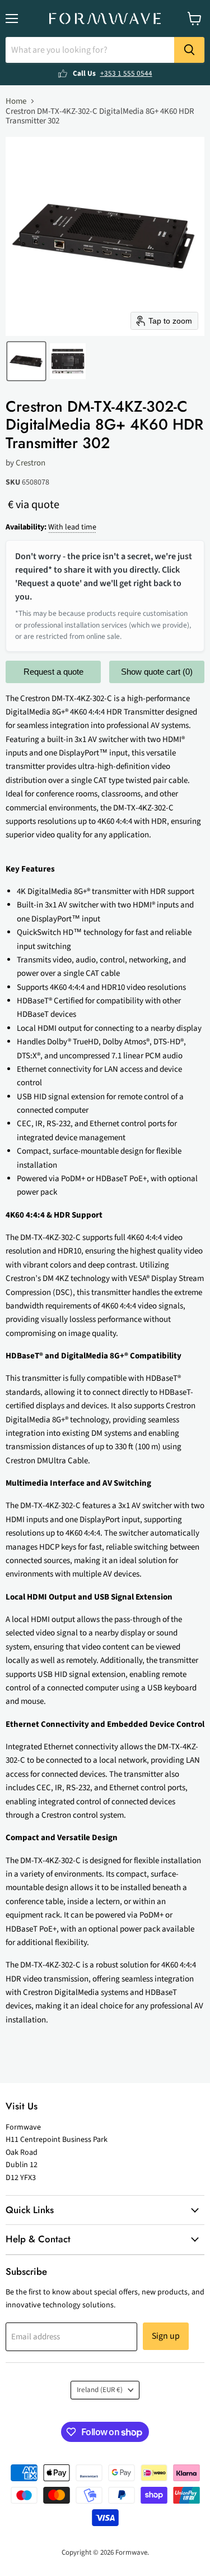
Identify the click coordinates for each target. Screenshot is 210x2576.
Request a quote (53, 672)
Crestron (31, 463)
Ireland (100, 2390)
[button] (26, 361)
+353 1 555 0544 (126, 73)
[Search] (189, 50)
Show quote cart (157, 672)
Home (16, 101)
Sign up (166, 2336)
